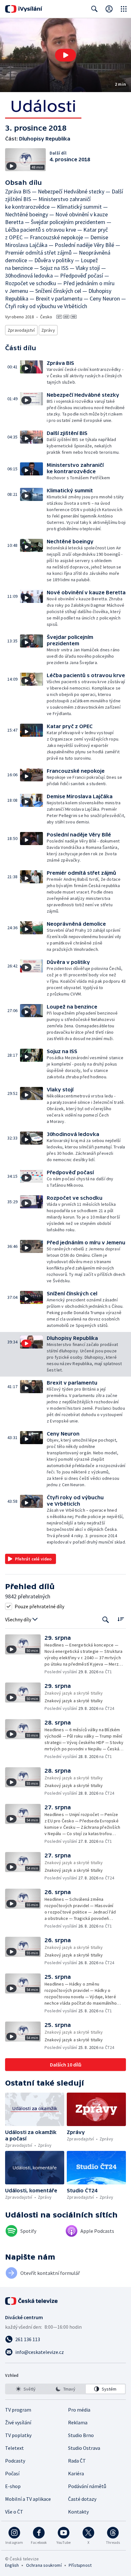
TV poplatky (18, 2435)
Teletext (14, 2448)
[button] (65, 55)
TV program (18, 2410)
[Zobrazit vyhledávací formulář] (94, 9)
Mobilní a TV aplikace (28, 2499)
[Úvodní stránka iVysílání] (24, 9)
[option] (26, 2389)
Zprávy (48, 330)
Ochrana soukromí (44, 2565)
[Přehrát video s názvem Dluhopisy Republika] (65, 55)
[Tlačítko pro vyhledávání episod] (106, 1620)
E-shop (13, 2486)
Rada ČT (77, 2461)
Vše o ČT (14, 2512)
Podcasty (15, 2461)
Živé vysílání (18, 2422)
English (12, 2565)
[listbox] (65, 2389)
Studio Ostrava (84, 2448)
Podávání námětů (87, 2486)
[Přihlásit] (109, 9)
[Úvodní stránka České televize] (32, 2301)
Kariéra (76, 2473)
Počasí (12, 2473)
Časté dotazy (82, 2499)
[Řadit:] (121, 1619)
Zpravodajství (21, 330)
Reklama (78, 2422)
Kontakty (78, 2512)
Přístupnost (80, 2565)
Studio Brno (81, 2435)
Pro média (79, 2410)
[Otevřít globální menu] (124, 9)
